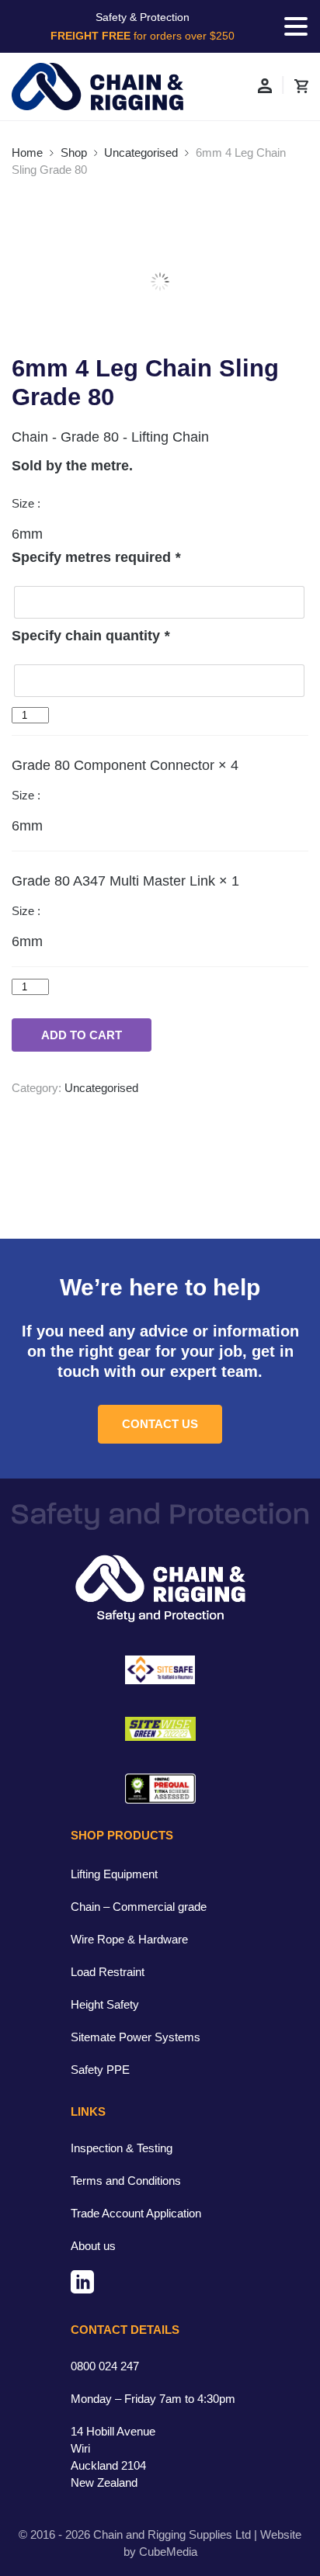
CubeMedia (168, 2552)
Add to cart (82, 1035)
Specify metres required (96, 557)
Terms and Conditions (126, 2181)
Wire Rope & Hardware (129, 1939)
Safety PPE (100, 2070)
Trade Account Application (136, 2213)
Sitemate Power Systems (136, 2037)
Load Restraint (108, 1972)
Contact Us (160, 1424)
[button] (296, 26)
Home (27, 153)
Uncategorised (141, 153)
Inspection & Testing (122, 2148)
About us (93, 2246)
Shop (74, 153)
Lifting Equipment (114, 1874)
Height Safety (105, 2004)
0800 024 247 (105, 2366)
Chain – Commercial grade (139, 1907)
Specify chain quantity (90, 636)
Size (24, 503)
